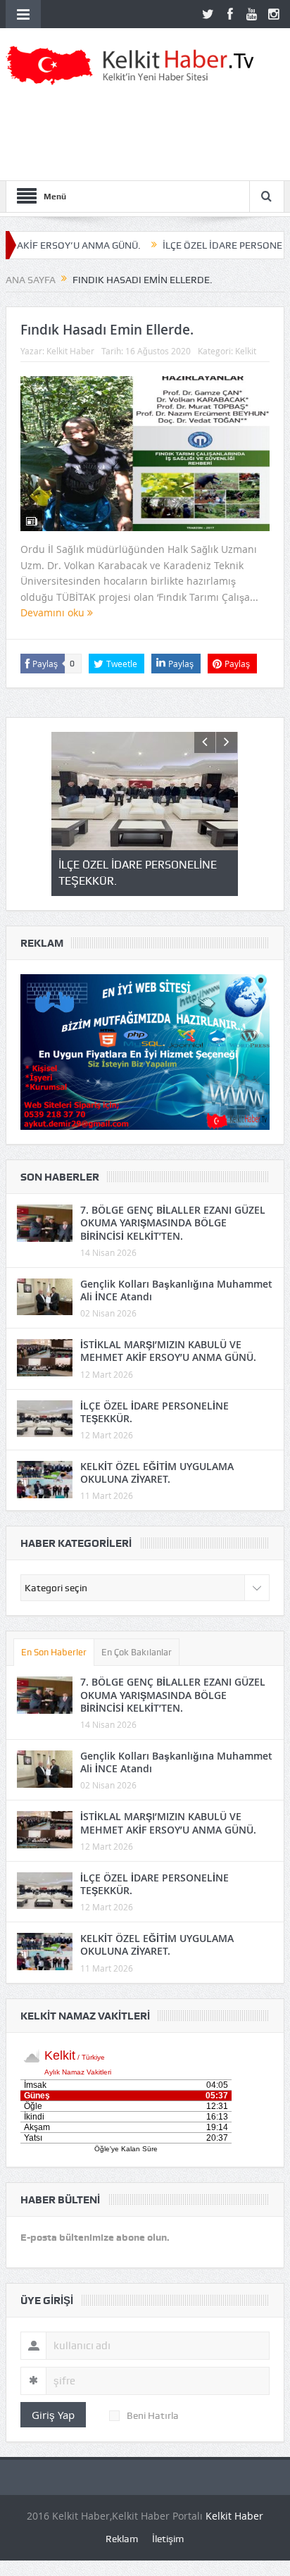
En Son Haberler (54, 1652)
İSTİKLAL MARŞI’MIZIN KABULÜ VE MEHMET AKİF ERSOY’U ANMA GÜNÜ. (168, 1351)
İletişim (168, 2539)
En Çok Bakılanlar (137, 1652)
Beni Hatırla (153, 2415)
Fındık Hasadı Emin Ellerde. (107, 330)
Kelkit (246, 351)
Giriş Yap (53, 2415)
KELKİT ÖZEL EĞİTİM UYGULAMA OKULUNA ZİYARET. (157, 1473)
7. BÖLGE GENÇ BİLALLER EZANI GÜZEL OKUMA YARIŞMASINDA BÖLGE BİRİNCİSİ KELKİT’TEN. (173, 1222)
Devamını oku (54, 612)
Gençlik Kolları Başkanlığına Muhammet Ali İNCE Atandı (176, 1290)
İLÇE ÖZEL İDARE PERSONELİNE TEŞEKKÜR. (155, 1412)
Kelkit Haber (70, 351)
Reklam (122, 2539)
